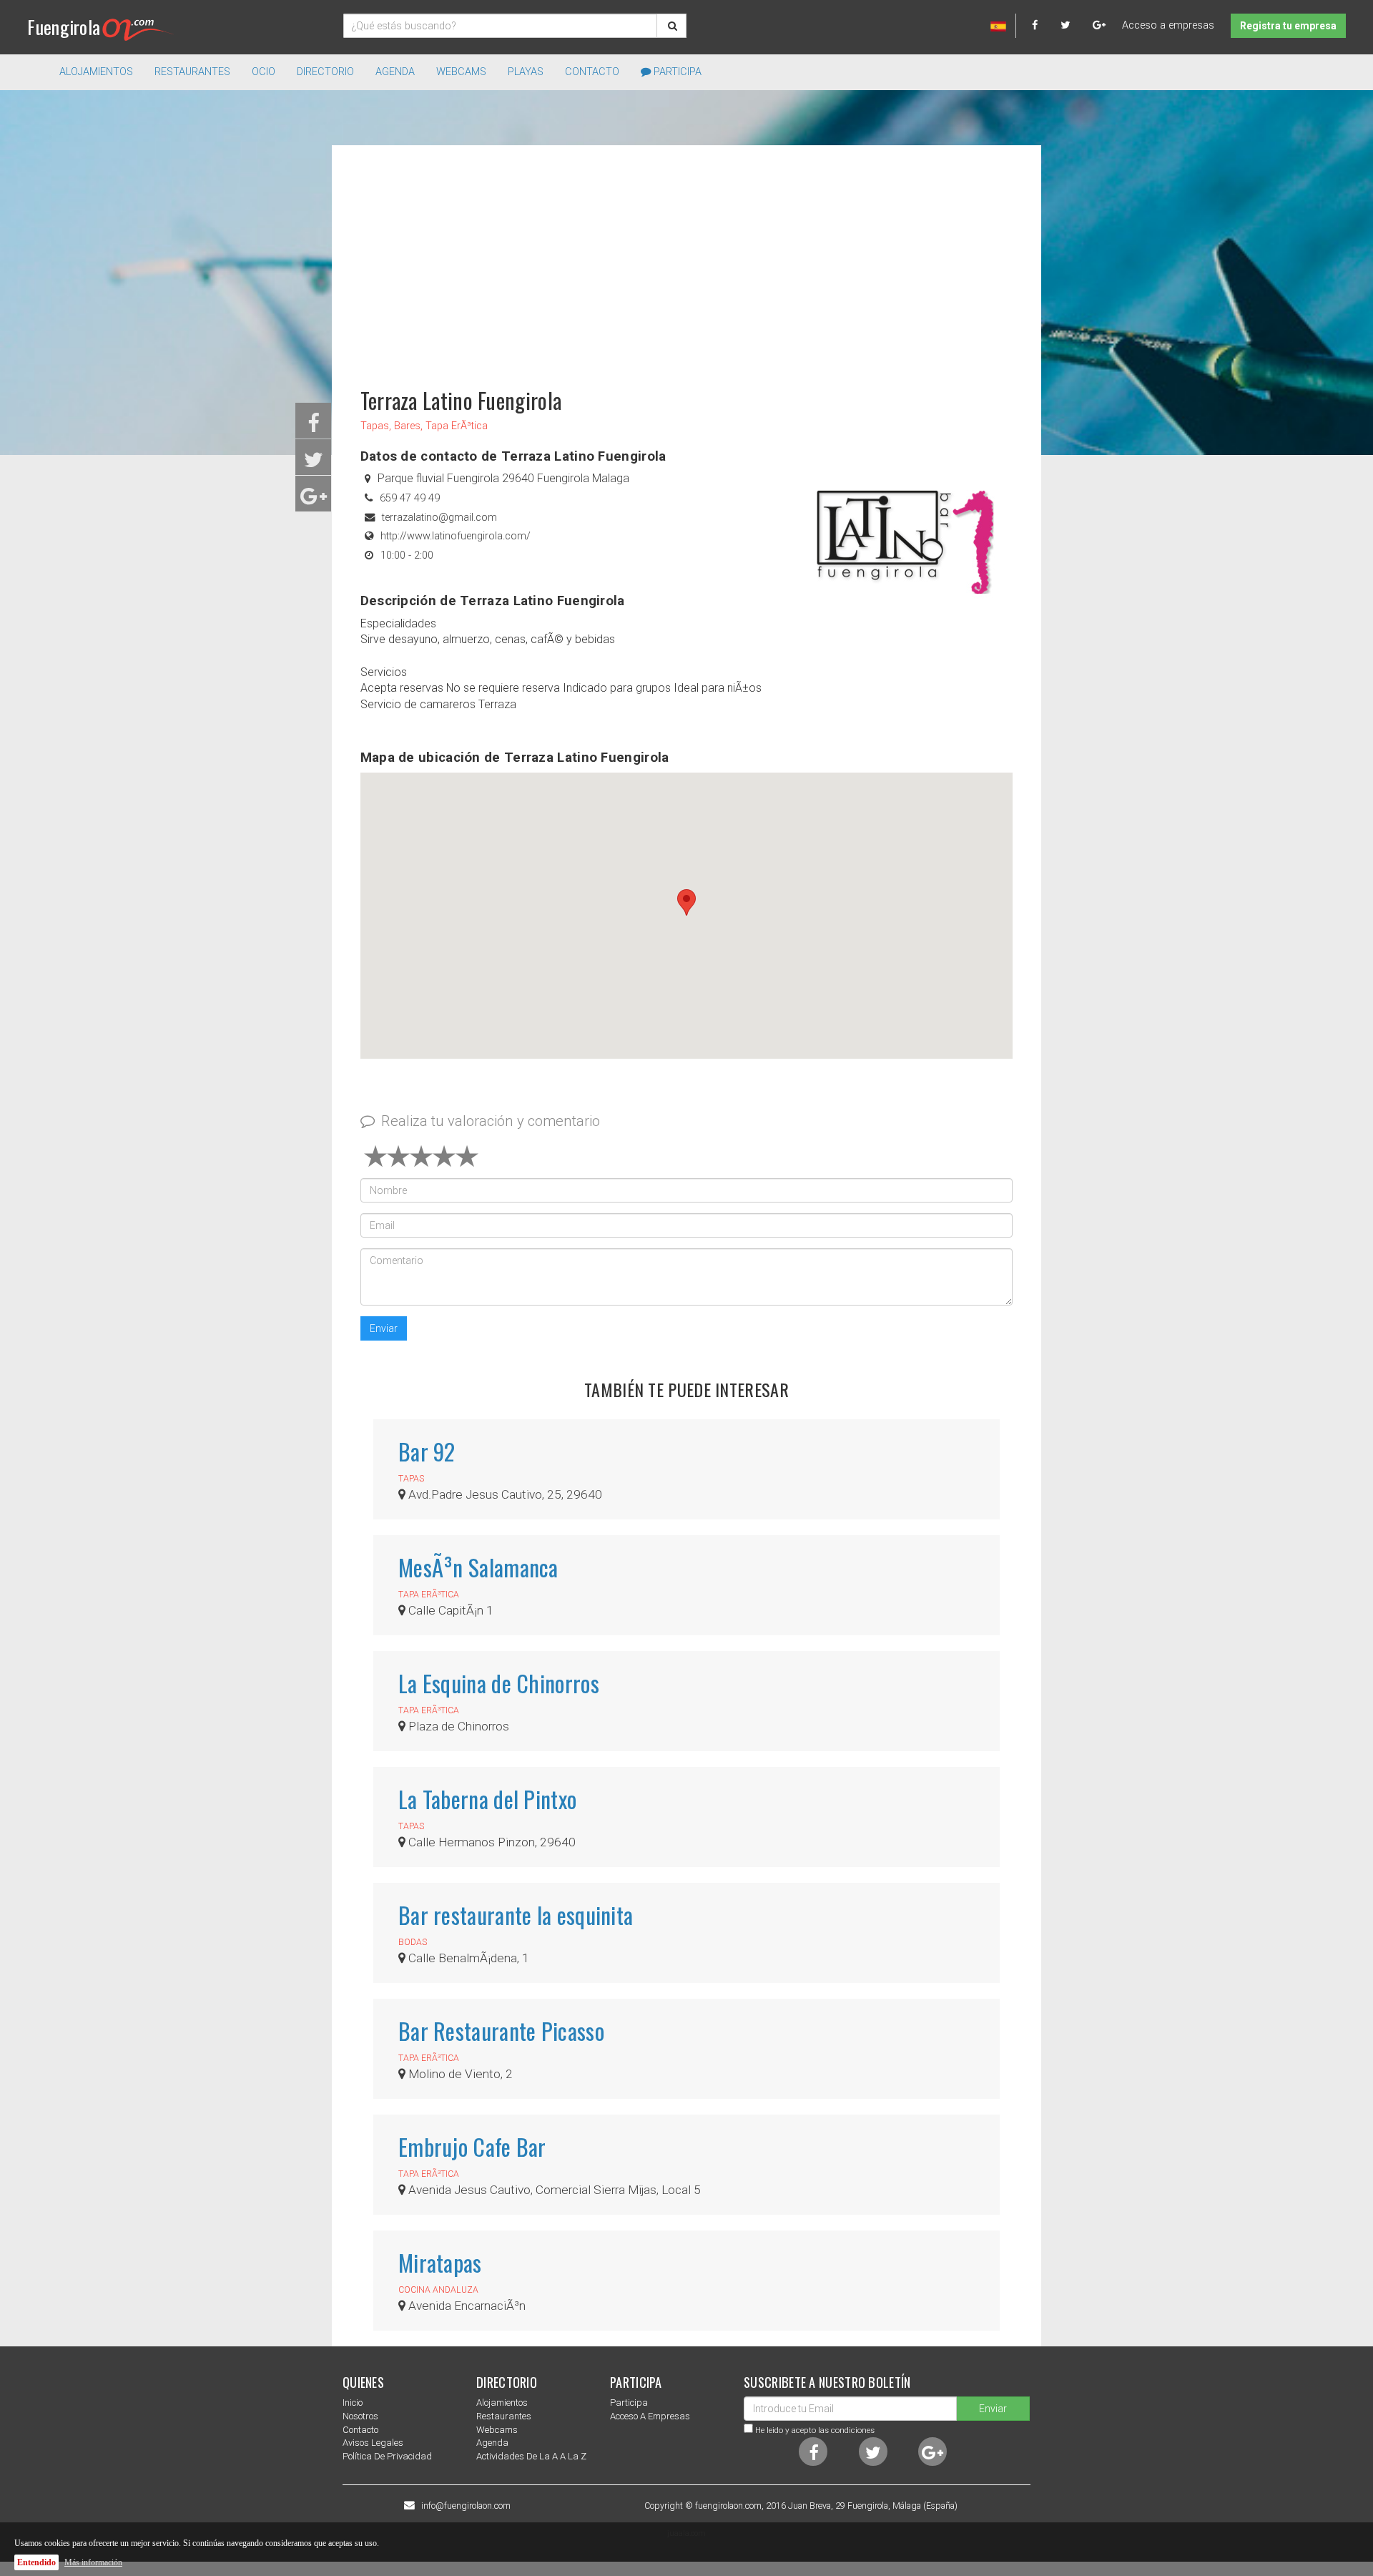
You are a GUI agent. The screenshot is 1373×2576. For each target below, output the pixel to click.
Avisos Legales (373, 2443)
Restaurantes (504, 2416)
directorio (325, 72)
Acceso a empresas (1168, 25)
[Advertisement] (686, 260)
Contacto (592, 72)
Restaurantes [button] (192, 72)
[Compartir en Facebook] (314, 427)
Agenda (395, 72)
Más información (93, 2562)
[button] (686, 902)
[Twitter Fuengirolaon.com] (1075, 25)
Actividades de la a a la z (531, 2456)
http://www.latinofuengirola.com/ (456, 536)
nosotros (360, 2416)
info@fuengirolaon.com (466, 2506)
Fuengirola (64, 27)
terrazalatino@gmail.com (439, 518)
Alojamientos (502, 2403)
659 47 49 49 (410, 498)
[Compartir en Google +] (314, 500)
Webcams (461, 72)
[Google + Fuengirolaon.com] (1099, 25)
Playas (526, 72)
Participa (676, 72)
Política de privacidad (387, 2456)
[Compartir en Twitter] (314, 464)
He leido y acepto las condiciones (815, 2430)
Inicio (353, 2403)
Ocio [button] (264, 72)
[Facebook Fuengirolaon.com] (1045, 25)
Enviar (384, 1328)
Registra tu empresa (1288, 26)
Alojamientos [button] (96, 72)
